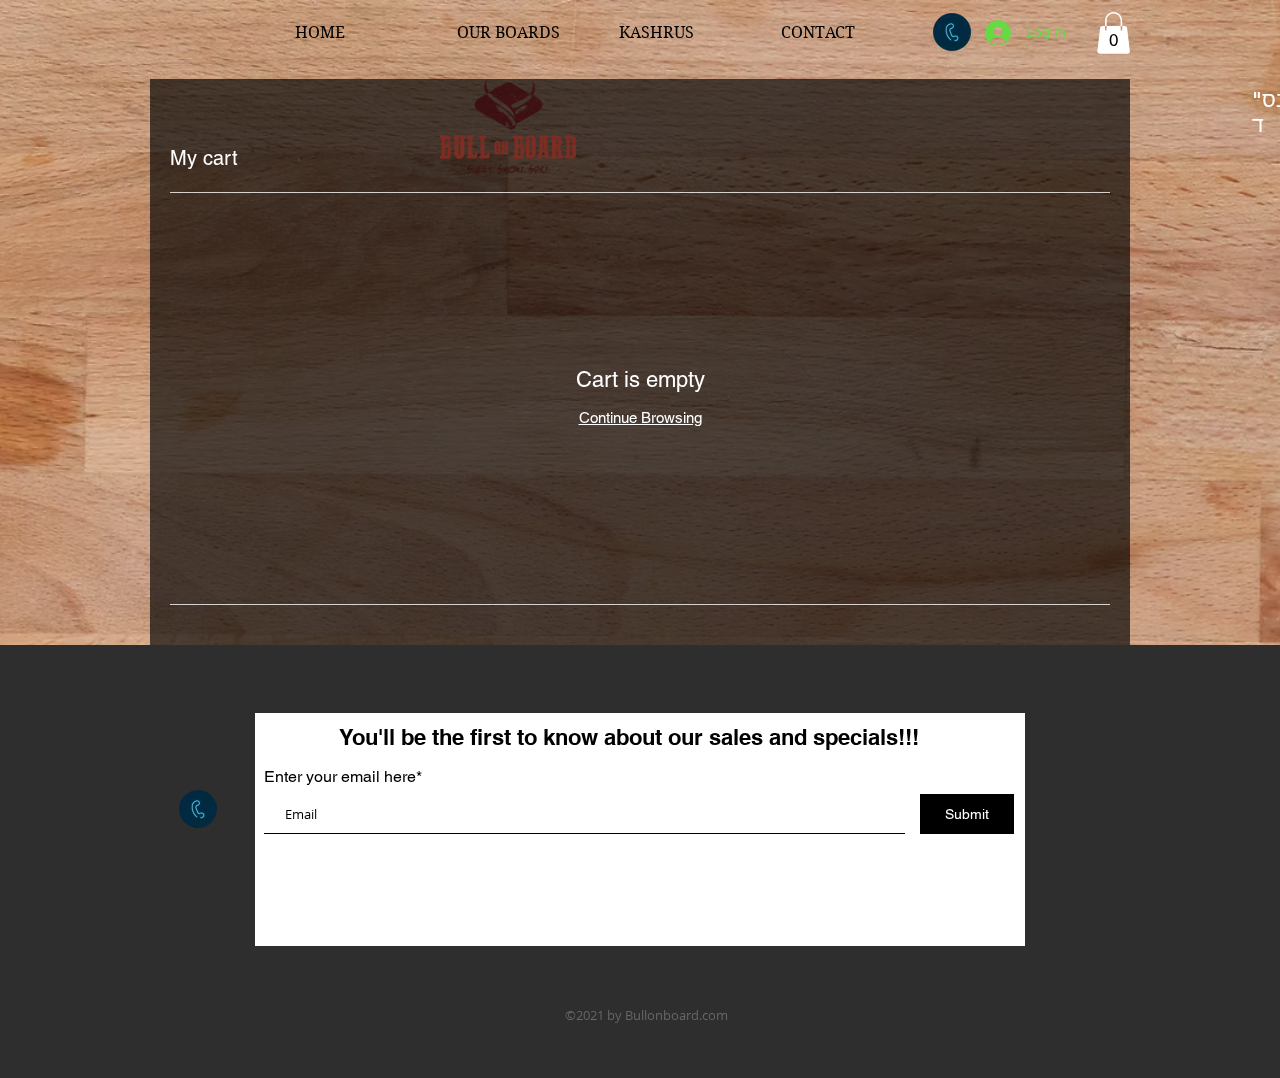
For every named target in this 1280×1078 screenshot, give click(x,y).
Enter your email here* (343, 777)
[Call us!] (952, 32)
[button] (1113, 33)
